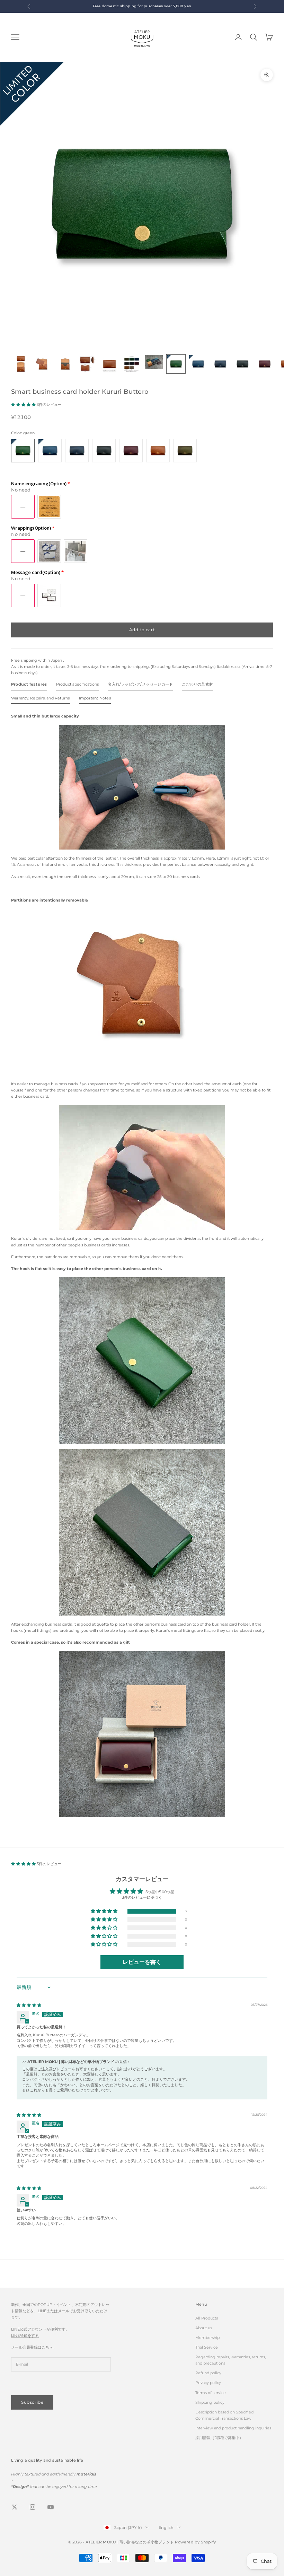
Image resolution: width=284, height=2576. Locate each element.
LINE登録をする (25, 2335)
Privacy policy (208, 2383)
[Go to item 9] (198, 364)
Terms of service (211, 2393)
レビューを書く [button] (142, 1962)
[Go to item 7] (154, 362)
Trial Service (207, 2347)
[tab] (29, 686)
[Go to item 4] (87, 364)
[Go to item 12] (265, 364)
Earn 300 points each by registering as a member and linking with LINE (118, 6)
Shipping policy (210, 2402)
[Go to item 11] (242, 364)
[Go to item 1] (21, 364)
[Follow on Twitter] (15, 2507)
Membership (207, 2338)
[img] (29, 2005)
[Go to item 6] (132, 364)
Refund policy (208, 2373)
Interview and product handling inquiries (233, 2428)
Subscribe (32, 2402)
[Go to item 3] (65, 364)
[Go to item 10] (220, 364)
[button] (24, 404)
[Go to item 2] (43, 364)
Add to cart (142, 630)
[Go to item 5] (109, 364)
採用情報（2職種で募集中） (219, 2438)
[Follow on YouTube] (51, 2507)
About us (204, 2328)
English (166, 2527)
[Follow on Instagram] (33, 2507)
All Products (207, 2318)
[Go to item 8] (176, 364)
